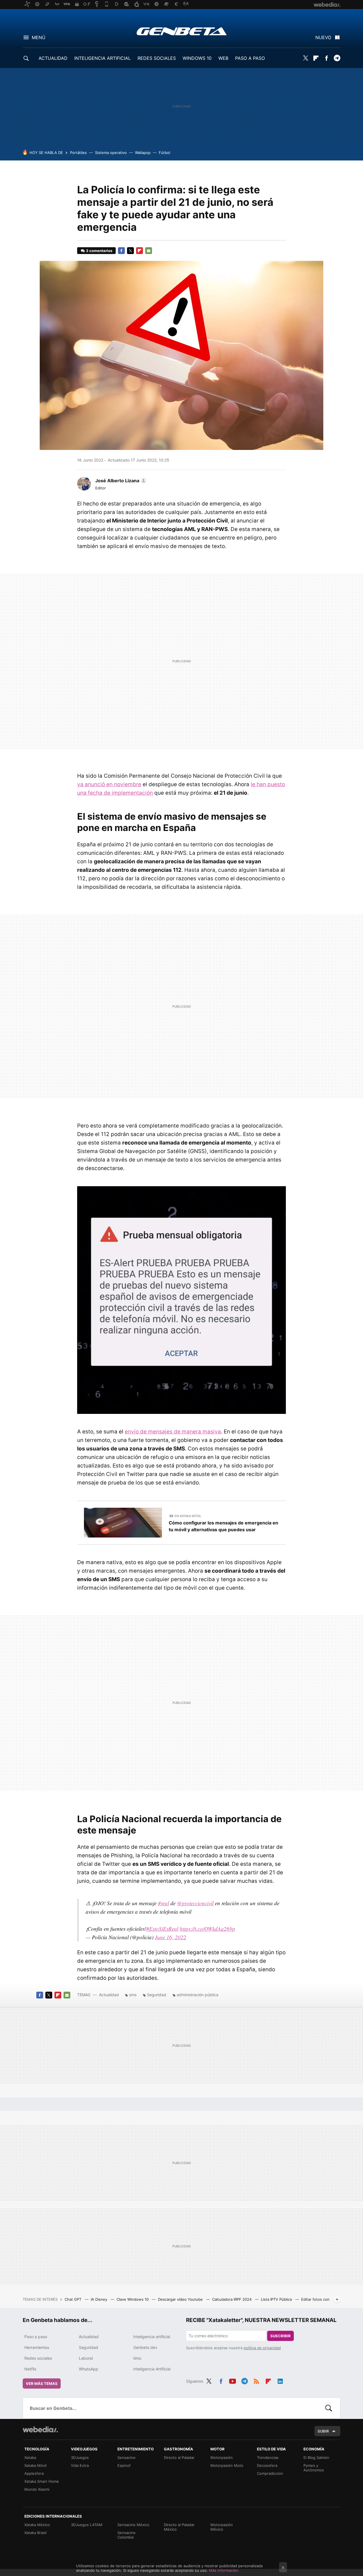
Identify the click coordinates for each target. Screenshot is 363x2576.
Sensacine (126, 2457)
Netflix (30, 2369)
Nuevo (323, 37)
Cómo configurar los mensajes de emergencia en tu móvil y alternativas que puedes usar (223, 1526)
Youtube (233, 2380)
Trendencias (268, 2457)
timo (137, 2358)
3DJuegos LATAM (87, 2525)
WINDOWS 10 (197, 58)
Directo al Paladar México (179, 2527)
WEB (223, 58)
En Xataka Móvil (188, 1516)
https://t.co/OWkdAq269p (207, 1929)
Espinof (124, 2465)
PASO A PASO (250, 58)
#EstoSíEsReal (162, 1929)
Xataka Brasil (35, 2533)
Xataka (30, 2457)
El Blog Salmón (316, 2457)
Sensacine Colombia (126, 2535)
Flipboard (316, 58)
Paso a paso (36, 2337)
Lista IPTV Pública (277, 2299)
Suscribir (280, 2336)
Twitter (305, 58)
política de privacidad (262, 2348)
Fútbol (164, 153)
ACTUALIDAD (53, 58)
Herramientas (37, 2347)
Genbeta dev (145, 2347)
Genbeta (182, 31)
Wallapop (143, 153)
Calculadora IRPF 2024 (232, 2299)
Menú (39, 37)
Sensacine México (133, 2525)
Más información (224, 2570)
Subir (323, 2431)
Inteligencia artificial (152, 2337)
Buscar (329, 2408)
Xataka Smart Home (42, 2481)
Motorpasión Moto (227, 2465)
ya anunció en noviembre (109, 784)
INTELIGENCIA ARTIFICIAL (103, 58)
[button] (120, 481)
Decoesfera (267, 2465)
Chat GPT (74, 2299)
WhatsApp (88, 2369)
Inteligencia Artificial (152, 2369)
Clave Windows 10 (133, 2299)
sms (133, 1995)
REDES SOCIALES (157, 58)
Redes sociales (38, 2358)
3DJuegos (80, 2457)
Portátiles (78, 153)
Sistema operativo (111, 153)
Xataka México (37, 2525)
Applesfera (34, 2473)
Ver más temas (42, 2383)
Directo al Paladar (179, 2457)
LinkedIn (280, 2380)
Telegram (337, 58)
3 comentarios (99, 251)
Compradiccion (270, 2473)
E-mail (149, 251)
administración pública (198, 1995)
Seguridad (157, 1995)
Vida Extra (80, 2465)
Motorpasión (222, 2457)
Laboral (86, 2358)
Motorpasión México (222, 2527)
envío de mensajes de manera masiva (173, 1432)
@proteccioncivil (195, 1903)
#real (163, 1903)
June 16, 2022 (171, 1937)
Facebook (326, 58)
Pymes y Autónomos (314, 2468)
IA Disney (100, 2299)
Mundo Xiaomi (37, 2489)
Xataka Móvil (35, 2465)
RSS (256, 2380)
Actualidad (109, 1995)
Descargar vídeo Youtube (181, 2299)
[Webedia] (40, 2429)
